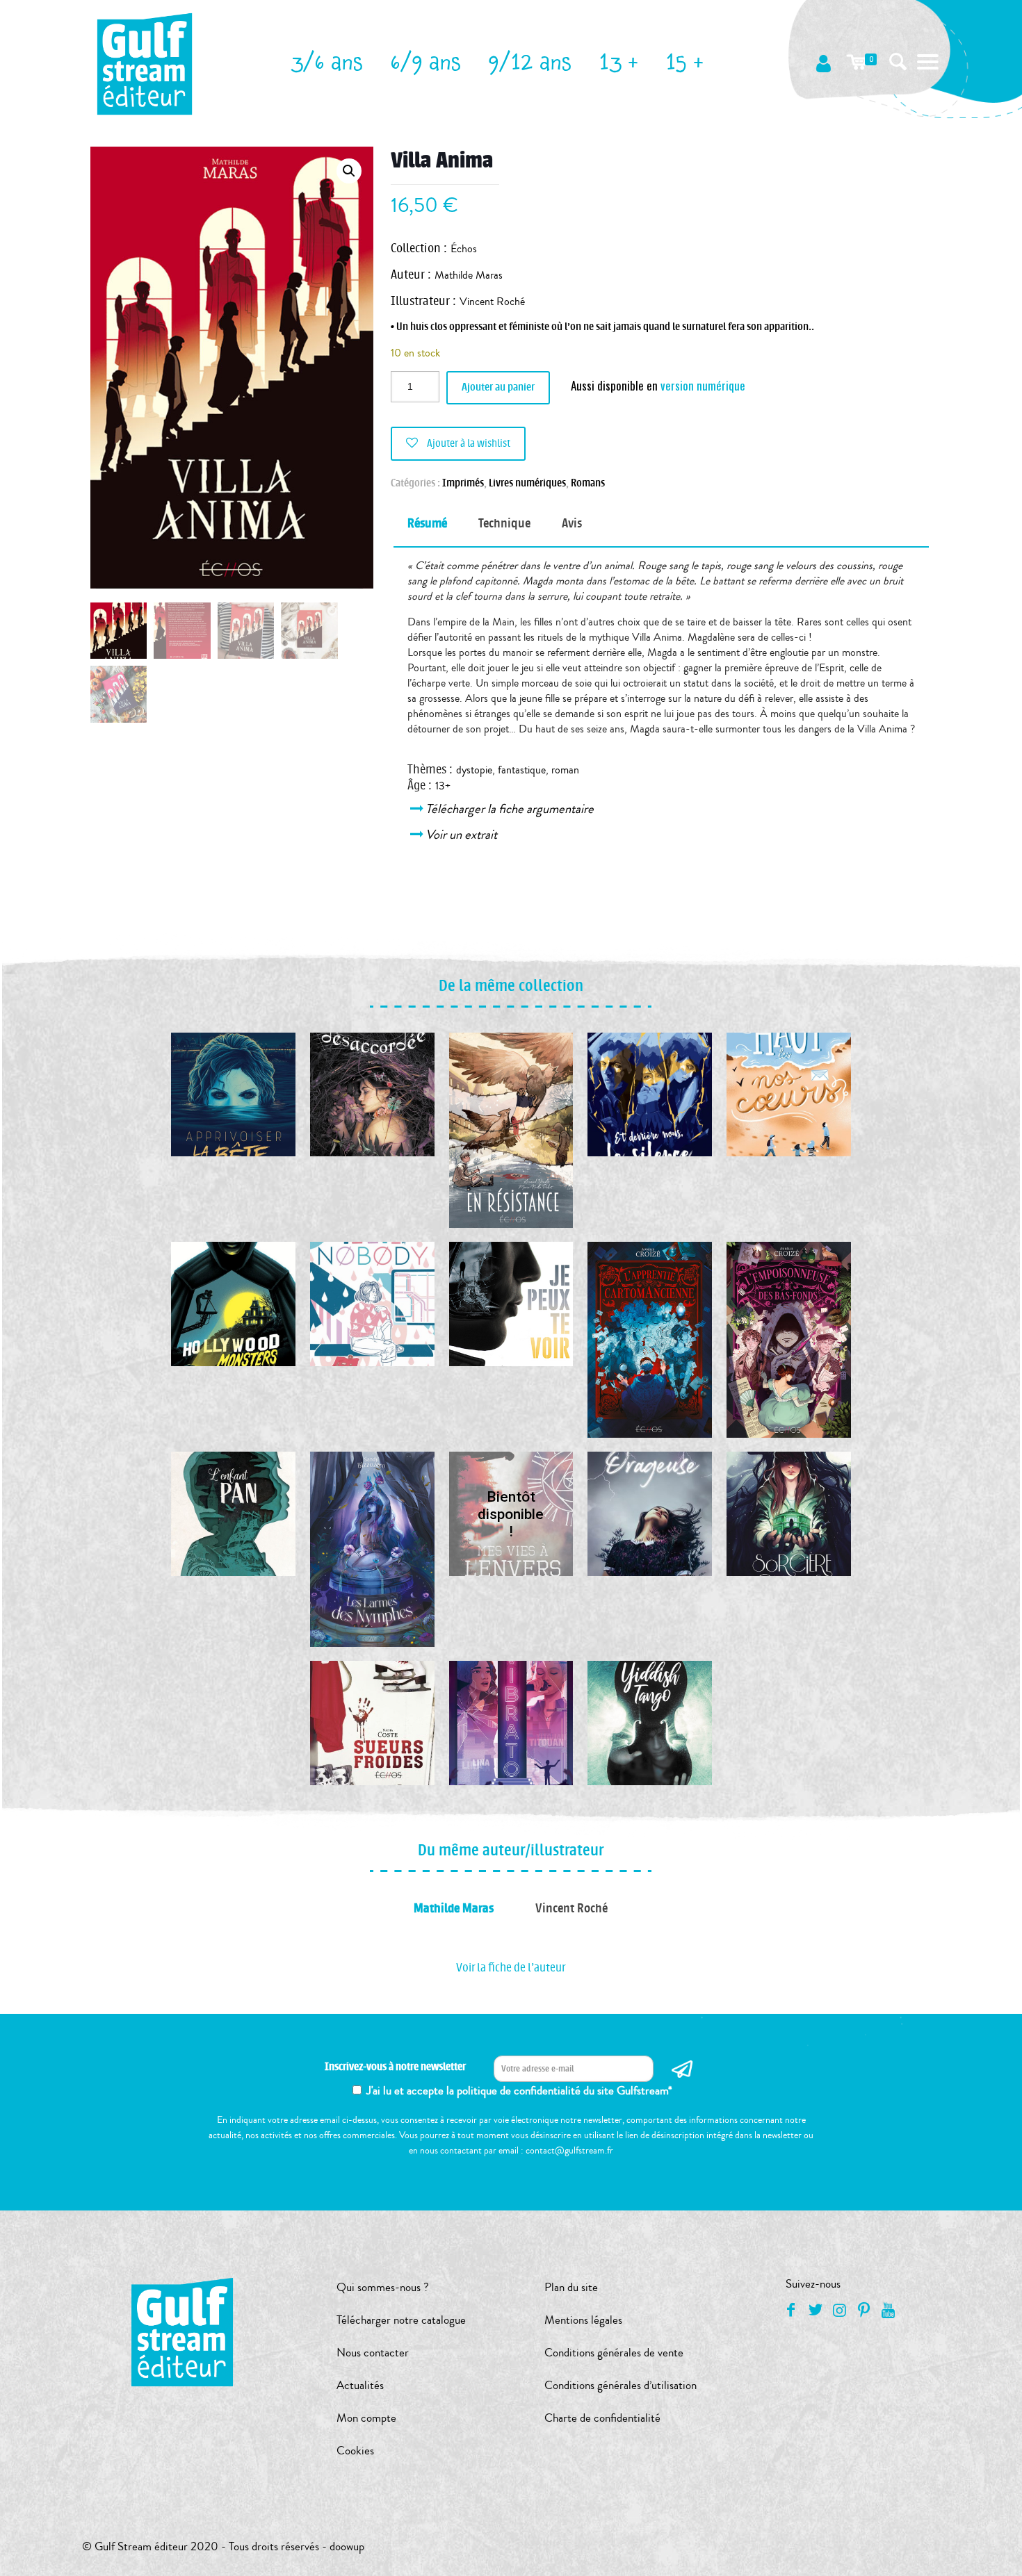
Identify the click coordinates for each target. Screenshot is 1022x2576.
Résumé (427, 523)
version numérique (703, 385)
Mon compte (366, 2418)
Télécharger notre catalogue (401, 2320)
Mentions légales (583, 2320)
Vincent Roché (492, 302)
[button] (349, 171)
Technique (504, 523)
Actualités (360, 2385)
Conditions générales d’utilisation (620, 2385)
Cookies (355, 2451)
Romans (588, 483)
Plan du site (571, 2287)
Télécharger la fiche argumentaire (511, 809)
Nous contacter (373, 2353)
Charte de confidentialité (602, 2418)
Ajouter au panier (498, 387)
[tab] (427, 524)
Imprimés (463, 483)
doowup (347, 2546)
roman (565, 770)
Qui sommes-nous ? (383, 2287)
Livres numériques (527, 483)
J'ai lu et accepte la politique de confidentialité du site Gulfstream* (519, 2091)
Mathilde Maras (469, 275)
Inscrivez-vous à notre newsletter (395, 2067)
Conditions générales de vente (614, 2353)
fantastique (522, 770)
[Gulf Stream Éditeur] (145, 63)
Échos (464, 249)
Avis (572, 523)
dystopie (474, 770)
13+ (443, 786)
